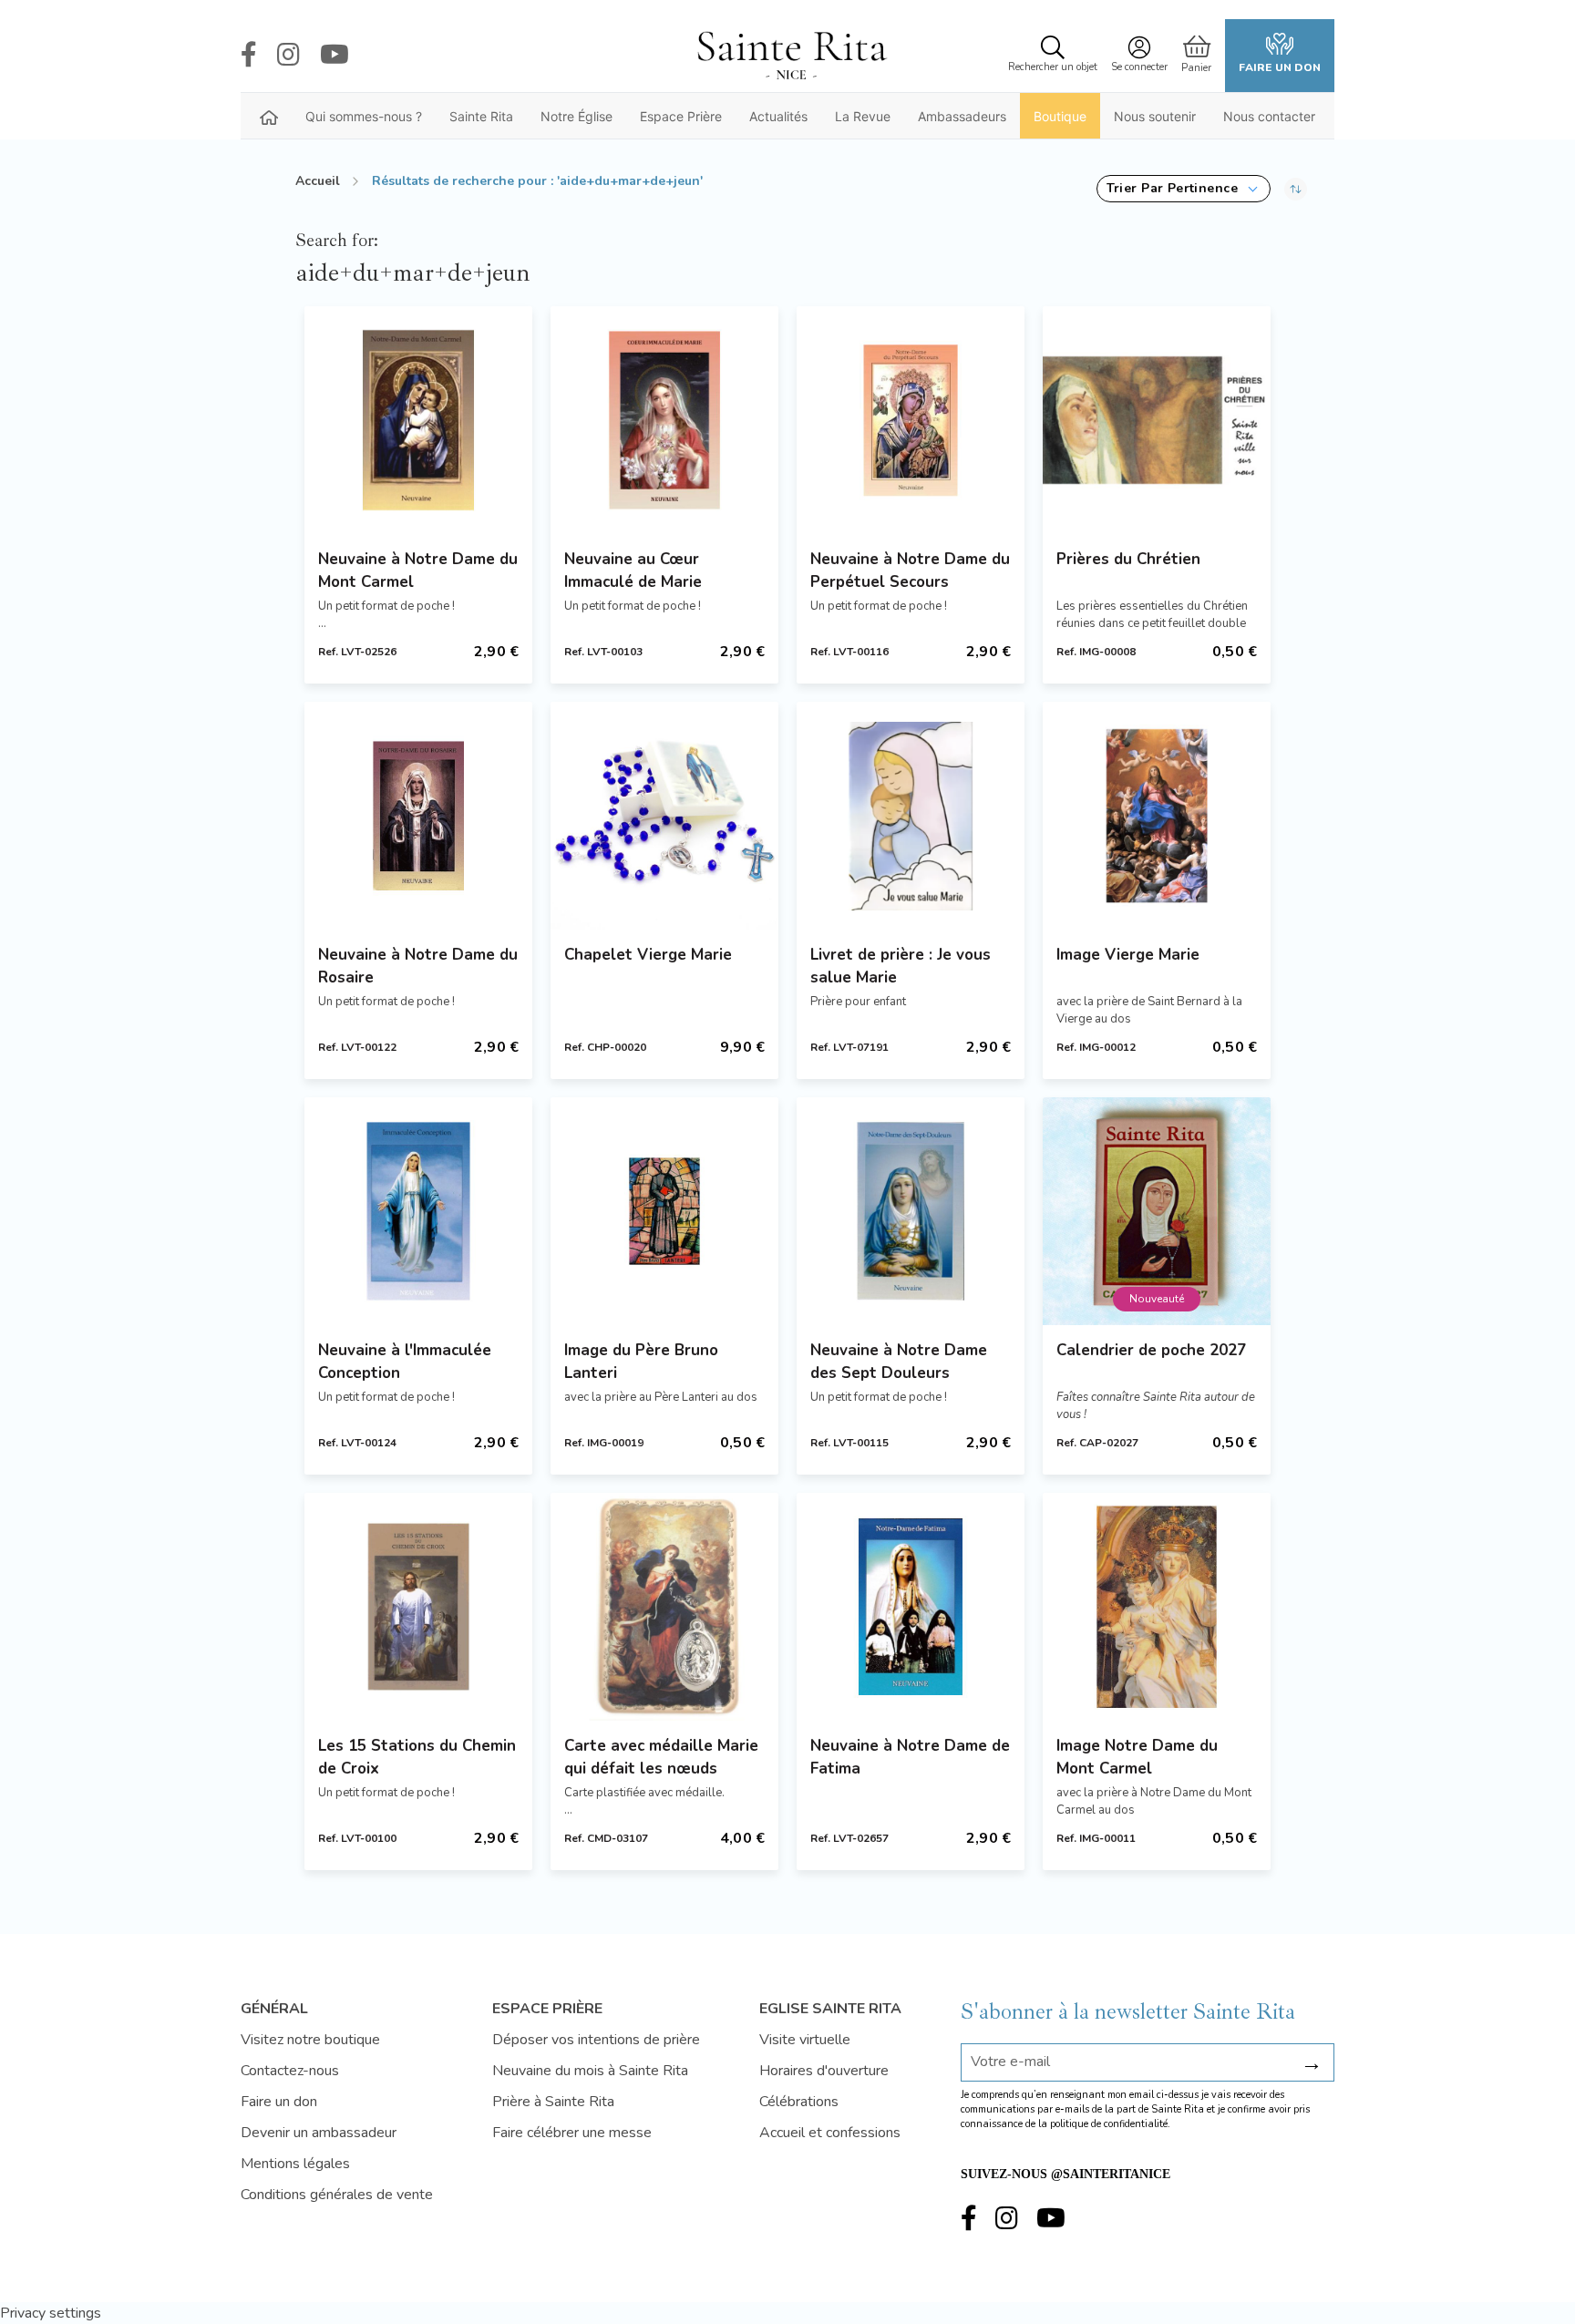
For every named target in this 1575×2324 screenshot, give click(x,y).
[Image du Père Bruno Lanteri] (664, 1211)
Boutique (1060, 116)
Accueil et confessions (830, 2133)
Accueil (318, 181)
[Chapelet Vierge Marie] (664, 816)
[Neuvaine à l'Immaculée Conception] (418, 1211)
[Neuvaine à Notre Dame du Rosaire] (418, 816)
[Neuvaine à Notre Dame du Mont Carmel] (418, 420)
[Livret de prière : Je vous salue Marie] (911, 816)
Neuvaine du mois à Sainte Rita (590, 2071)
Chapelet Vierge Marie (648, 955)
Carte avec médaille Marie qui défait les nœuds (661, 1757)
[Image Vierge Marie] (1157, 816)
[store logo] (791, 56)
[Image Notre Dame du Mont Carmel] (1157, 1607)
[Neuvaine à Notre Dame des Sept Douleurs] (911, 1211)
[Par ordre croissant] (1296, 189)
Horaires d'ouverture (824, 2071)
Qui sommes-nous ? (364, 116)
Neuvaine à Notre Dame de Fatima (910, 1757)
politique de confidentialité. (1110, 2124)
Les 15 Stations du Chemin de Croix (417, 1757)
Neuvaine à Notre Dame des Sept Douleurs (899, 1362)
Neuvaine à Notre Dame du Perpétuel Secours (910, 571)
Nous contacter (1269, 116)
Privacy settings (51, 2313)
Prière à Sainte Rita (553, 2102)
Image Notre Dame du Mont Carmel (1137, 1757)
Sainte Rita (481, 116)
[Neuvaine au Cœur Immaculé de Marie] (664, 420)
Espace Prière (681, 116)
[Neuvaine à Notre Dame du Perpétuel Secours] (911, 420)
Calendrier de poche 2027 (1151, 1350)
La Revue (863, 116)
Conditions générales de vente (337, 2195)
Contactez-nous (290, 2071)
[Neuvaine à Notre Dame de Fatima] (911, 1607)
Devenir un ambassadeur (319, 2133)
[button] (1184, 189)
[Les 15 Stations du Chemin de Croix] (418, 1607)
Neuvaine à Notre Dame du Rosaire (418, 966)
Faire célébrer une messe (572, 2133)
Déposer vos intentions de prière (596, 2040)
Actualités (778, 116)
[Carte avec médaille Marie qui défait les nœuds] (664, 1607)
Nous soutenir (1155, 116)
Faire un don (1280, 67)
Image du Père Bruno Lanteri (641, 1362)
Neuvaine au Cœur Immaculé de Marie (633, 571)
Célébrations (799, 2102)
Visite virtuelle (805, 2040)
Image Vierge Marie (1128, 955)
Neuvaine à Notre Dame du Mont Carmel (418, 571)
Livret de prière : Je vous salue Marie (901, 966)
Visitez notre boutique (310, 2040)
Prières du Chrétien (1128, 559)
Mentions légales (295, 2164)
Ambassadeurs (962, 116)
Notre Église (576, 116)
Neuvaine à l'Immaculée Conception (405, 1362)
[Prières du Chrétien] (1157, 420)
